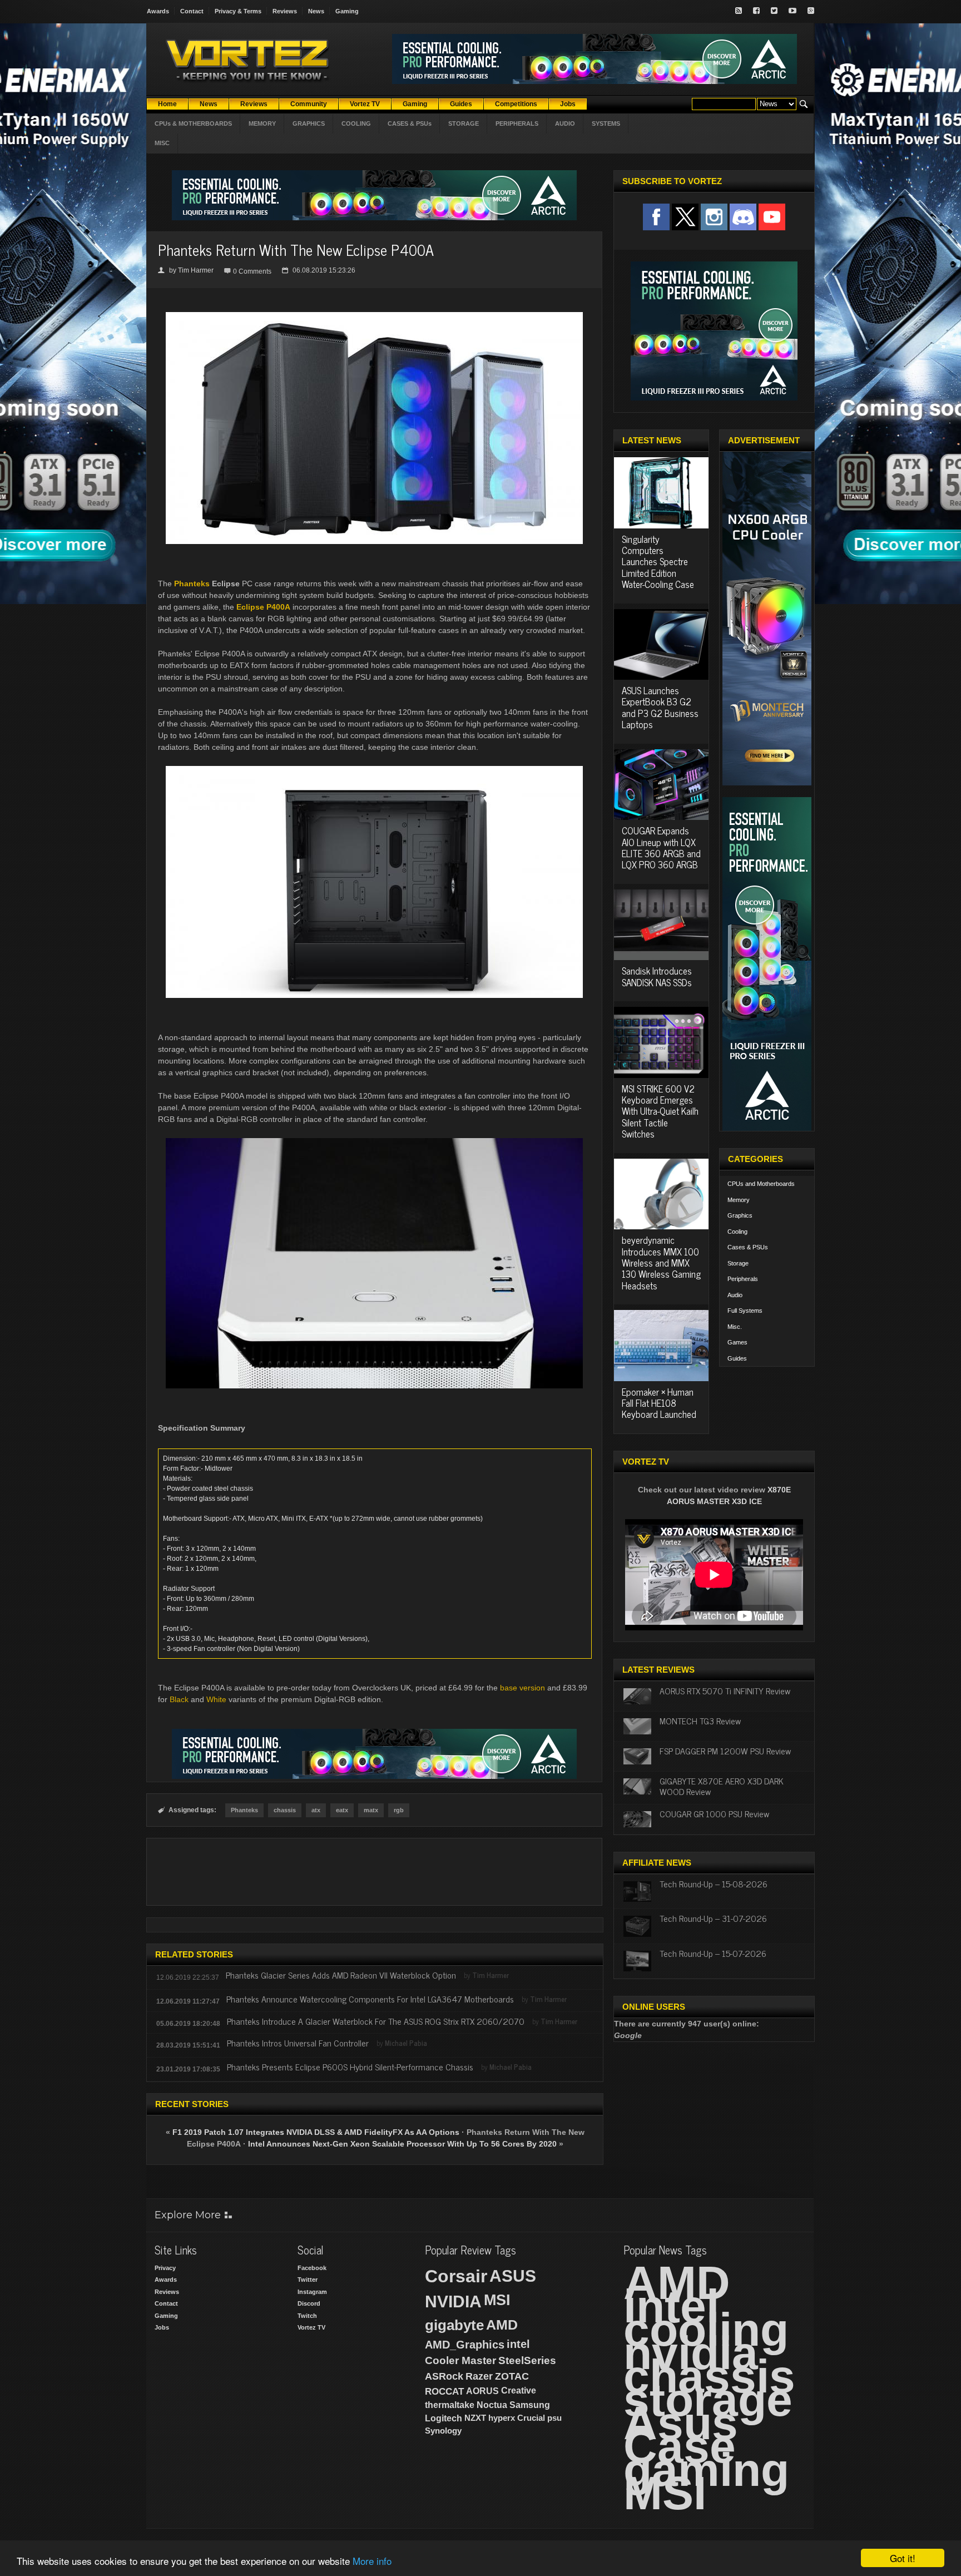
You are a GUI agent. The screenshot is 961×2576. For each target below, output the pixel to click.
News (316, 11)
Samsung (530, 2405)
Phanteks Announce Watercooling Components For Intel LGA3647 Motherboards (370, 1999)
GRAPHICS (309, 123)
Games (737, 1342)
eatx (342, 1810)
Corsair (456, 2276)
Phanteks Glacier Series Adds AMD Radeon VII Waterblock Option (341, 1975)
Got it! (903, 2558)
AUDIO (565, 123)
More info (372, 2561)
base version (522, 1688)
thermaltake (450, 2405)
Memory (739, 1200)
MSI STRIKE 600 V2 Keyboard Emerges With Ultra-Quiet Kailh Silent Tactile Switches (660, 1111)
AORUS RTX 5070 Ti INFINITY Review (725, 1690)
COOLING (356, 123)
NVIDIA (453, 2301)
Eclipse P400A (263, 607)
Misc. (735, 1327)
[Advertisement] (374, 1872)
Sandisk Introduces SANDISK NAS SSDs (657, 976)
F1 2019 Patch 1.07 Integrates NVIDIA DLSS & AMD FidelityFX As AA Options (316, 2132)
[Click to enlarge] (374, 317)
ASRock (444, 2376)
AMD (502, 2325)
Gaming (347, 11)
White (216, 1699)
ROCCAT (444, 2391)
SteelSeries (527, 2360)
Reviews (285, 11)
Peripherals (743, 1279)
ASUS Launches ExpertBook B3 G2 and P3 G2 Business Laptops (660, 707)
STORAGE (464, 123)
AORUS (482, 2391)
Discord (309, 2303)
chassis (285, 1810)
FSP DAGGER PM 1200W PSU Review (725, 1751)
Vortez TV (311, 2327)
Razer (479, 2376)
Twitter (308, 2280)
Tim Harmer (196, 270)
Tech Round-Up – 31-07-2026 (713, 1918)
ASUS (513, 2276)
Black (179, 1699)
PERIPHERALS (517, 123)
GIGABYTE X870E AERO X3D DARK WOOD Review (722, 1786)
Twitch (307, 2316)
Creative (519, 2390)
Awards (158, 11)
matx (371, 1810)
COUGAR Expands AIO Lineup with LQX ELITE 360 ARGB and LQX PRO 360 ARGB (661, 847)
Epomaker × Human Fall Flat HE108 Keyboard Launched (659, 1403)
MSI (497, 2300)
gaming (706, 2470)
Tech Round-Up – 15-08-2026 (714, 1883)
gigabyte (454, 2325)
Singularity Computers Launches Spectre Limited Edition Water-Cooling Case (658, 562)
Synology (443, 2431)
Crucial (531, 2418)
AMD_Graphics (465, 2345)
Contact (192, 11)
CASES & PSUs (410, 123)
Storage (738, 1263)
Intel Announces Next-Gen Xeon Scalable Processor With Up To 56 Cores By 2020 (402, 2144)
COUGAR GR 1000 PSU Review (714, 1813)
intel (518, 2344)
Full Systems (745, 1311)
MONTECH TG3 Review (700, 1720)
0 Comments (252, 271)
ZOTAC (512, 2376)
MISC (162, 143)
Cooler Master (460, 2360)
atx (316, 1810)
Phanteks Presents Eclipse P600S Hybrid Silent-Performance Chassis (350, 2066)
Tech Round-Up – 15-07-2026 (713, 1953)
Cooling (737, 1232)
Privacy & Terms (238, 11)
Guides (737, 1358)
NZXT (475, 2418)
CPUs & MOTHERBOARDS (193, 123)
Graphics (740, 1215)
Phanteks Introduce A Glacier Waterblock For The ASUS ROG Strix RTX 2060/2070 (376, 2021)
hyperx (502, 2418)
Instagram (312, 2292)
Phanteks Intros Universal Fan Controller (298, 2043)
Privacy (165, 2268)
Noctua (492, 2405)
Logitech (444, 2418)
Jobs (162, 2327)
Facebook (312, 2268)
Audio (735, 1295)
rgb (399, 1810)
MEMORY (262, 123)
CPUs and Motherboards (761, 1184)
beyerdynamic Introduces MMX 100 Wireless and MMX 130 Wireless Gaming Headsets (661, 1263)
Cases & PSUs (748, 1247)
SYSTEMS (606, 123)
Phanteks (192, 584)
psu (554, 2418)
